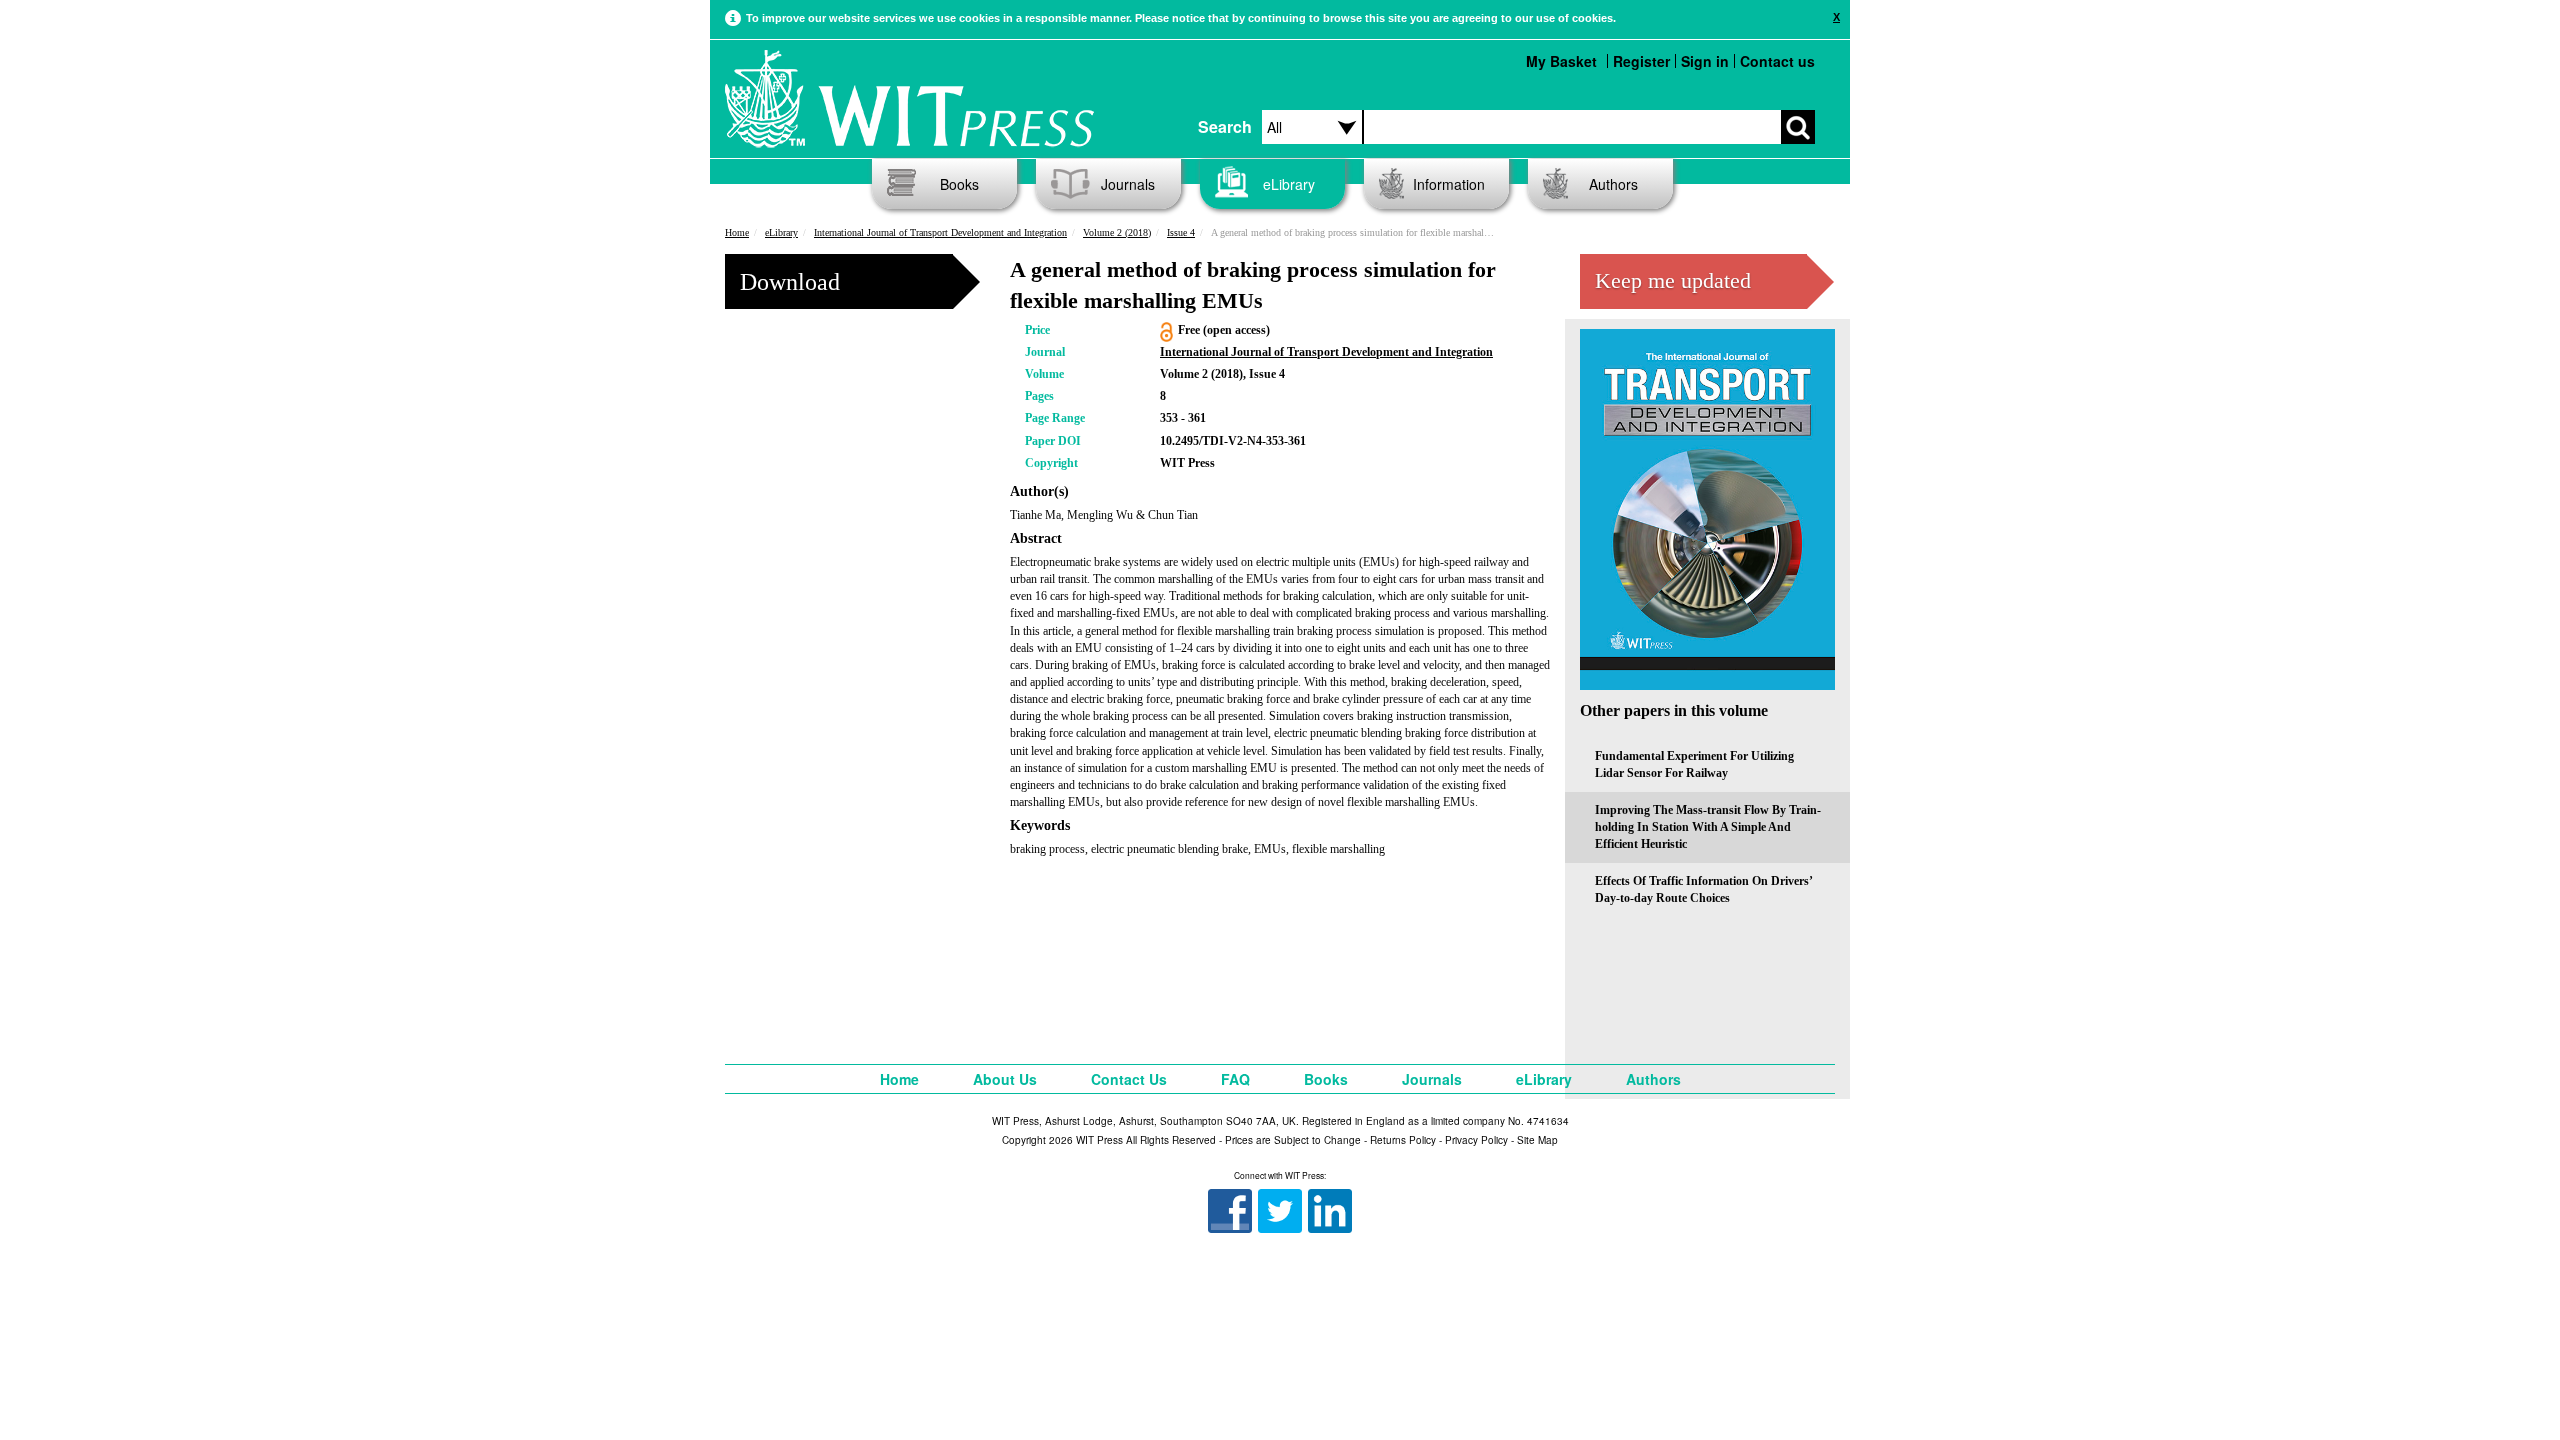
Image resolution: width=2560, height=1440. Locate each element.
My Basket (1561, 61)
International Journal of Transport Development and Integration (940, 232)
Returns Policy (1403, 1140)
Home (737, 232)
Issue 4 (1181, 232)
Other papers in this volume (1674, 710)
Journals (1128, 184)
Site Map (1537, 1140)
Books (959, 184)
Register (1641, 61)
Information (1449, 184)
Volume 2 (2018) (1117, 232)
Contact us (1777, 61)
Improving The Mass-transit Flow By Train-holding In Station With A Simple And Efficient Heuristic (1708, 827)
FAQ (1235, 1079)
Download (790, 282)
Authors (1613, 184)
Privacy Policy (1476, 1140)
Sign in (1705, 61)
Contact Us (1129, 1079)
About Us (1005, 1079)
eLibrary (1289, 184)
